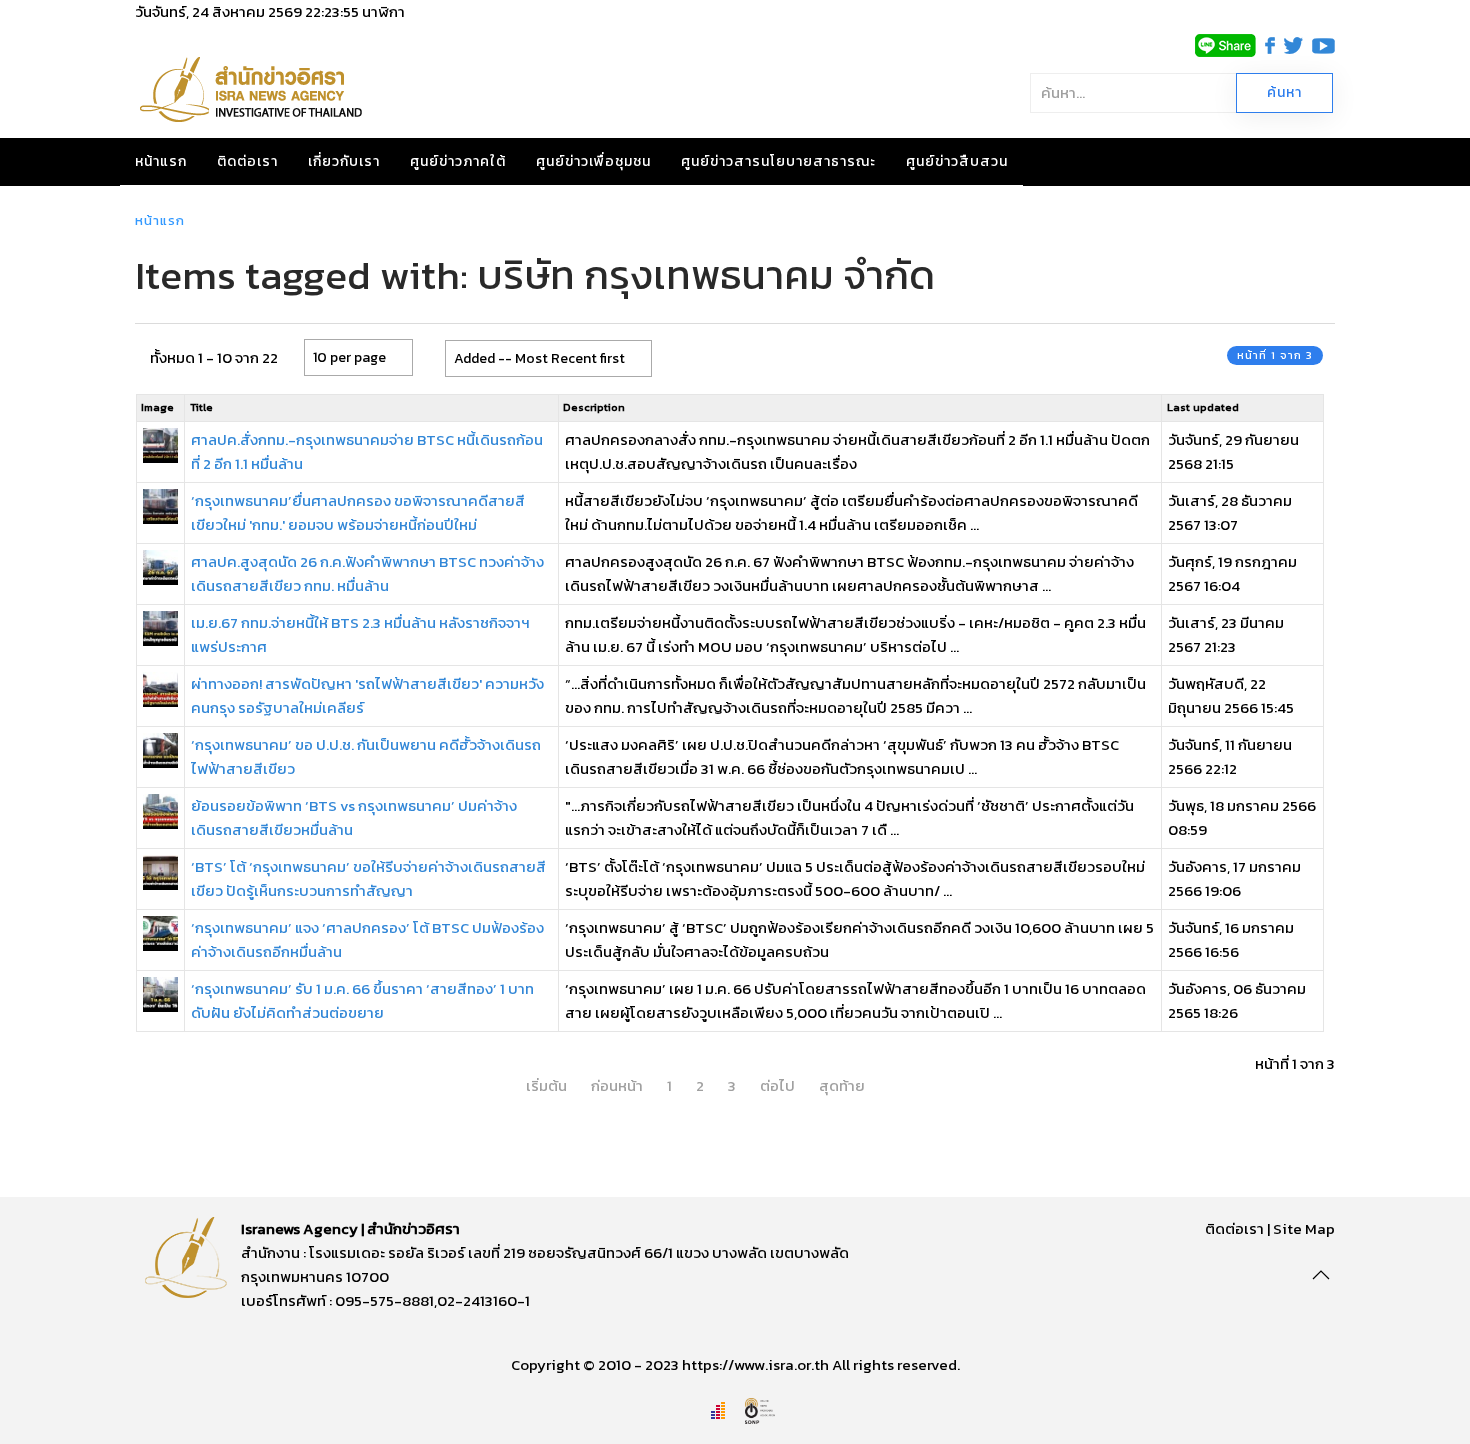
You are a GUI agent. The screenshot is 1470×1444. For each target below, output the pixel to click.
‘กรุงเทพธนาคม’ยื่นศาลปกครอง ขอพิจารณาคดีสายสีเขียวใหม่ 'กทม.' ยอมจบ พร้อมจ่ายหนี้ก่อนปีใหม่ (358, 512)
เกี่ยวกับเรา (344, 161)
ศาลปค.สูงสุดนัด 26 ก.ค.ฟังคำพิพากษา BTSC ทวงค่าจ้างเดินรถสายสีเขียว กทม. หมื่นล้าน (367, 573)
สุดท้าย (842, 1085)
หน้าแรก (161, 161)
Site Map (1304, 1228)
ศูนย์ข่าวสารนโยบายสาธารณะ (778, 161)
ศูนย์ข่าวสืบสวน (957, 161)
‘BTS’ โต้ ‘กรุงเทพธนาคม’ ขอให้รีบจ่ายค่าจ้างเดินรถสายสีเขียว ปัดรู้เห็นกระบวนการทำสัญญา (368, 878)
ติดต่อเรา (247, 161)
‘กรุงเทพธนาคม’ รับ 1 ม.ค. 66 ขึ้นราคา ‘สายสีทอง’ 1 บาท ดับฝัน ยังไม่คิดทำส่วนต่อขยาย (362, 1000)
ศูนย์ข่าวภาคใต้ (458, 161)
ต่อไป (777, 1085)
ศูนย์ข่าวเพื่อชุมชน (593, 161)
